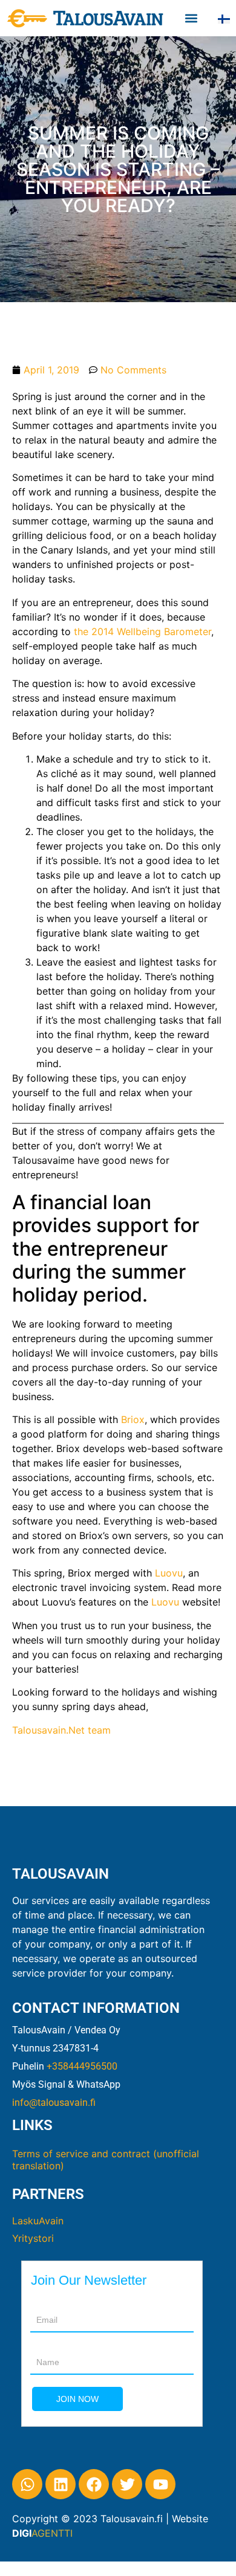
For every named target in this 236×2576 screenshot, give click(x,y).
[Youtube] (160, 2484)
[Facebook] (94, 2484)
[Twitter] (127, 2484)
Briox (133, 1419)
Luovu (169, 1573)
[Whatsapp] (27, 2484)
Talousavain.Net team (61, 1730)
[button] (192, 18)
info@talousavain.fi (54, 2103)
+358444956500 (82, 2066)
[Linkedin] (61, 2484)
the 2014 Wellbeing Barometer (143, 631)
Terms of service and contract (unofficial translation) (106, 2160)
